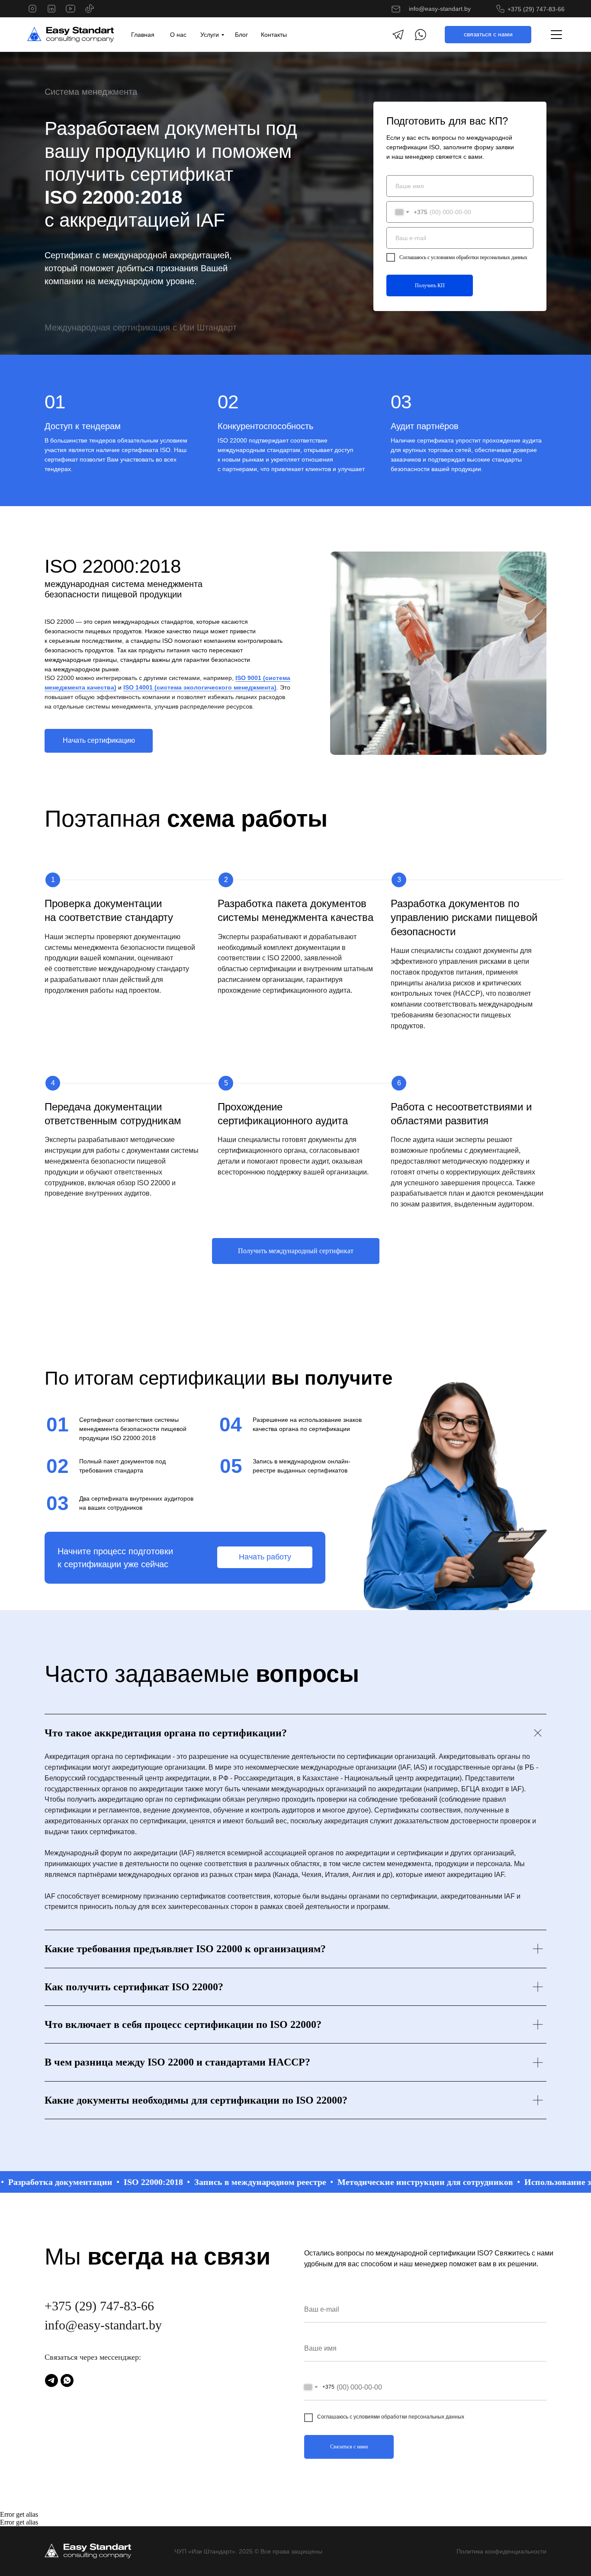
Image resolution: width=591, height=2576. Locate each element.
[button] (488, 35)
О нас (178, 35)
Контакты (274, 35)
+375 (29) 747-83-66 (536, 9)
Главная (143, 35)
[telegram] (51, 2380)
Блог (241, 35)
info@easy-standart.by (440, 9)
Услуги (210, 35)
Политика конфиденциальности (501, 2551)
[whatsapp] (67, 2380)
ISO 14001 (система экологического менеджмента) (200, 687)
